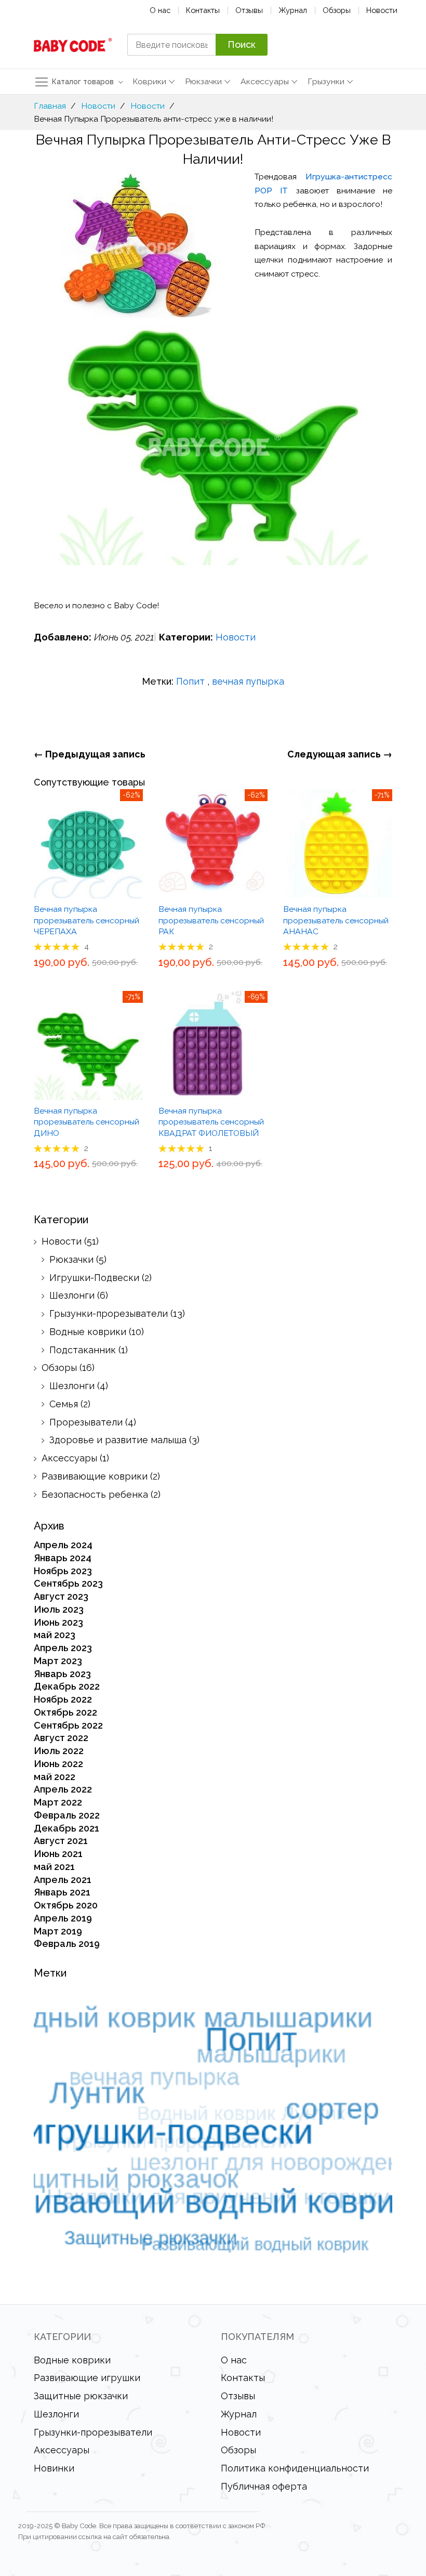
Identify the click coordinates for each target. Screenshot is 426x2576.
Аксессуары (69, 1458)
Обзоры (337, 10)
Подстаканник (83, 1350)
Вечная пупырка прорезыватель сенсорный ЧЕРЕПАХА (86, 920)
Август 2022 (61, 1738)
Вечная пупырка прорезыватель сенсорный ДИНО (86, 1122)
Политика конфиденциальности (295, 2468)
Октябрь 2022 (65, 1712)
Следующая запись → (340, 754)
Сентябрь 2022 (68, 1725)
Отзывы (249, 10)
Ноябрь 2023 (63, 1571)
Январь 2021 (62, 1892)
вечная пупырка (248, 681)
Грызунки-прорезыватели (109, 1313)
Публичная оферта (264, 2486)
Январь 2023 (62, 1674)
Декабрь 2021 (66, 1828)
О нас (160, 10)
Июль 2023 (59, 1609)
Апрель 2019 (63, 1918)
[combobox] (171, 45)
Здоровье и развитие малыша (118, 1440)
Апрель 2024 (63, 1545)
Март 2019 (58, 1931)
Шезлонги (72, 1295)
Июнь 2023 (58, 1622)
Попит (190, 681)
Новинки (54, 2468)
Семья (64, 1404)
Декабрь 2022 (67, 1686)
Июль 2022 (59, 1751)
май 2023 (55, 1635)
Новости (382, 10)
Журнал (293, 10)
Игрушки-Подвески (94, 1278)
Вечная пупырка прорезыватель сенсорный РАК (211, 920)
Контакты (203, 10)
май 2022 (55, 1777)
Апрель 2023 (63, 1648)
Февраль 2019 (67, 1944)
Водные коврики (88, 1332)
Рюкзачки (71, 1259)
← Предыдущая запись (90, 754)
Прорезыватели (86, 1422)
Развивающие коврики (95, 1476)
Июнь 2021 (58, 1854)
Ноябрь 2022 (63, 1699)
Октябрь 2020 (66, 1905)
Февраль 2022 (67, 1815)
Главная (50, 106)
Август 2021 (61, 1841)
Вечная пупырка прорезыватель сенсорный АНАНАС (336, 920)
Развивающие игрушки (87, 2378)
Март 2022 (58, 1802)
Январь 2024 (63, 1558)
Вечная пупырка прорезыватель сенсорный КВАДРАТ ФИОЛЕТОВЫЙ (211, 1122)
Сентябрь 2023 (68, 1583)
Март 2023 (58, 1661)
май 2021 (54, 1867)
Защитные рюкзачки (81, 2396)
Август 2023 (61, 1596)
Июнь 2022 (58, 1764)
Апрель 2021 (63, 1880)
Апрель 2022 (63, 1789)
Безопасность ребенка (95, 1494)
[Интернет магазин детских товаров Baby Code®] (73, 45)
